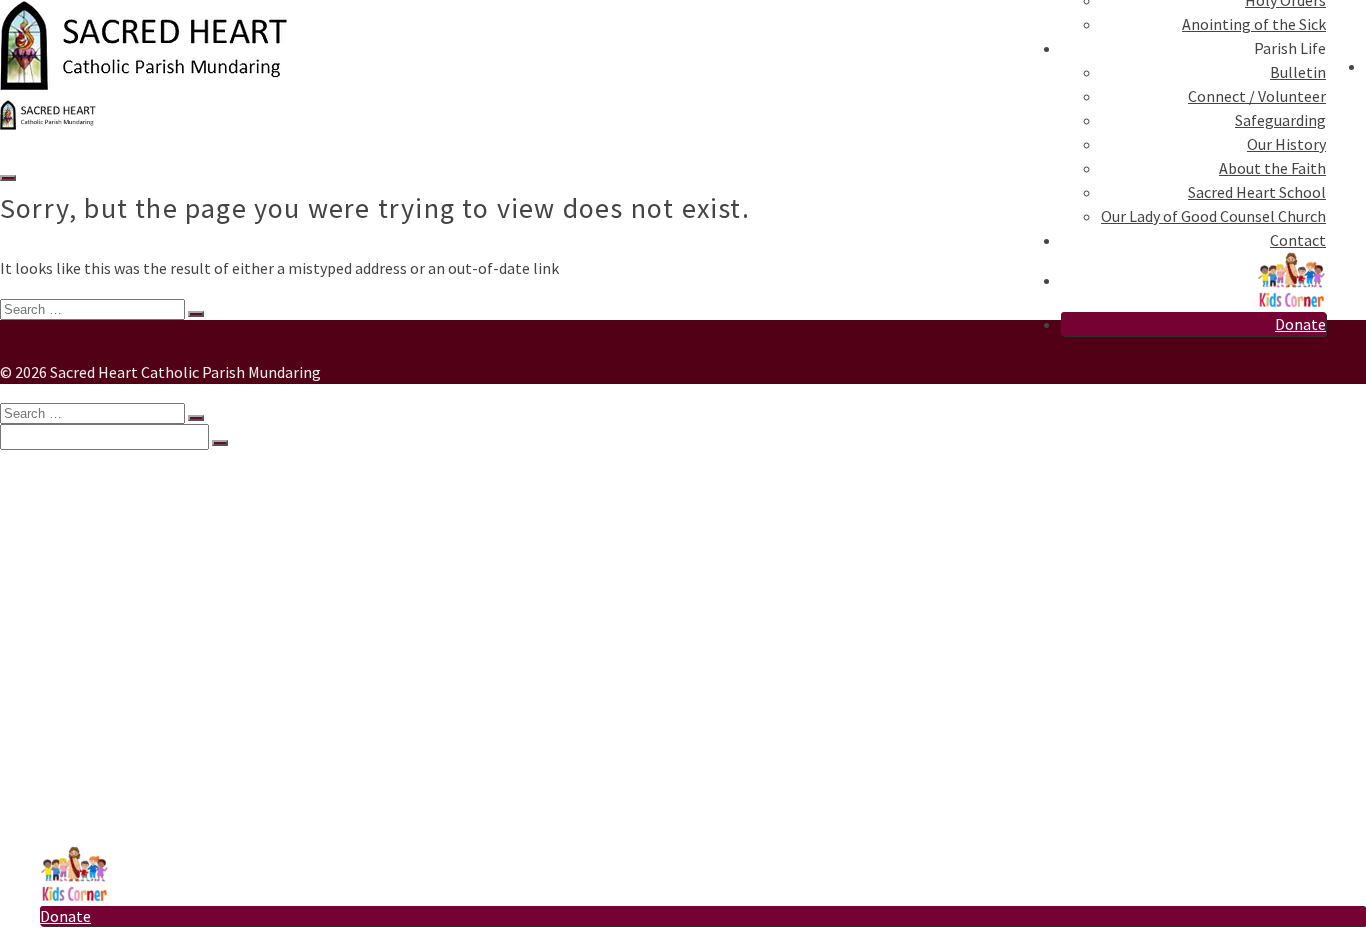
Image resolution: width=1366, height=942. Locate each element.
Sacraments (81, 516)
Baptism (109, 536)
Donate (1300, 324)
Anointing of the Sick (1254, 24)
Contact (1298, 240)
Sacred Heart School (1257, 192)
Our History (1286, 144)
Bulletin (1298, 72)
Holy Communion (140, 576)
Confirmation (127, 596)
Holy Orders (120, 636)
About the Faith (1272, 168)
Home (61, 476)
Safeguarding (1280, 120)
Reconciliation (130, 556)
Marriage (110, 616)
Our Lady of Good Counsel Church (1213, 216)
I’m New (68, 496)
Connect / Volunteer (1257, 96)
